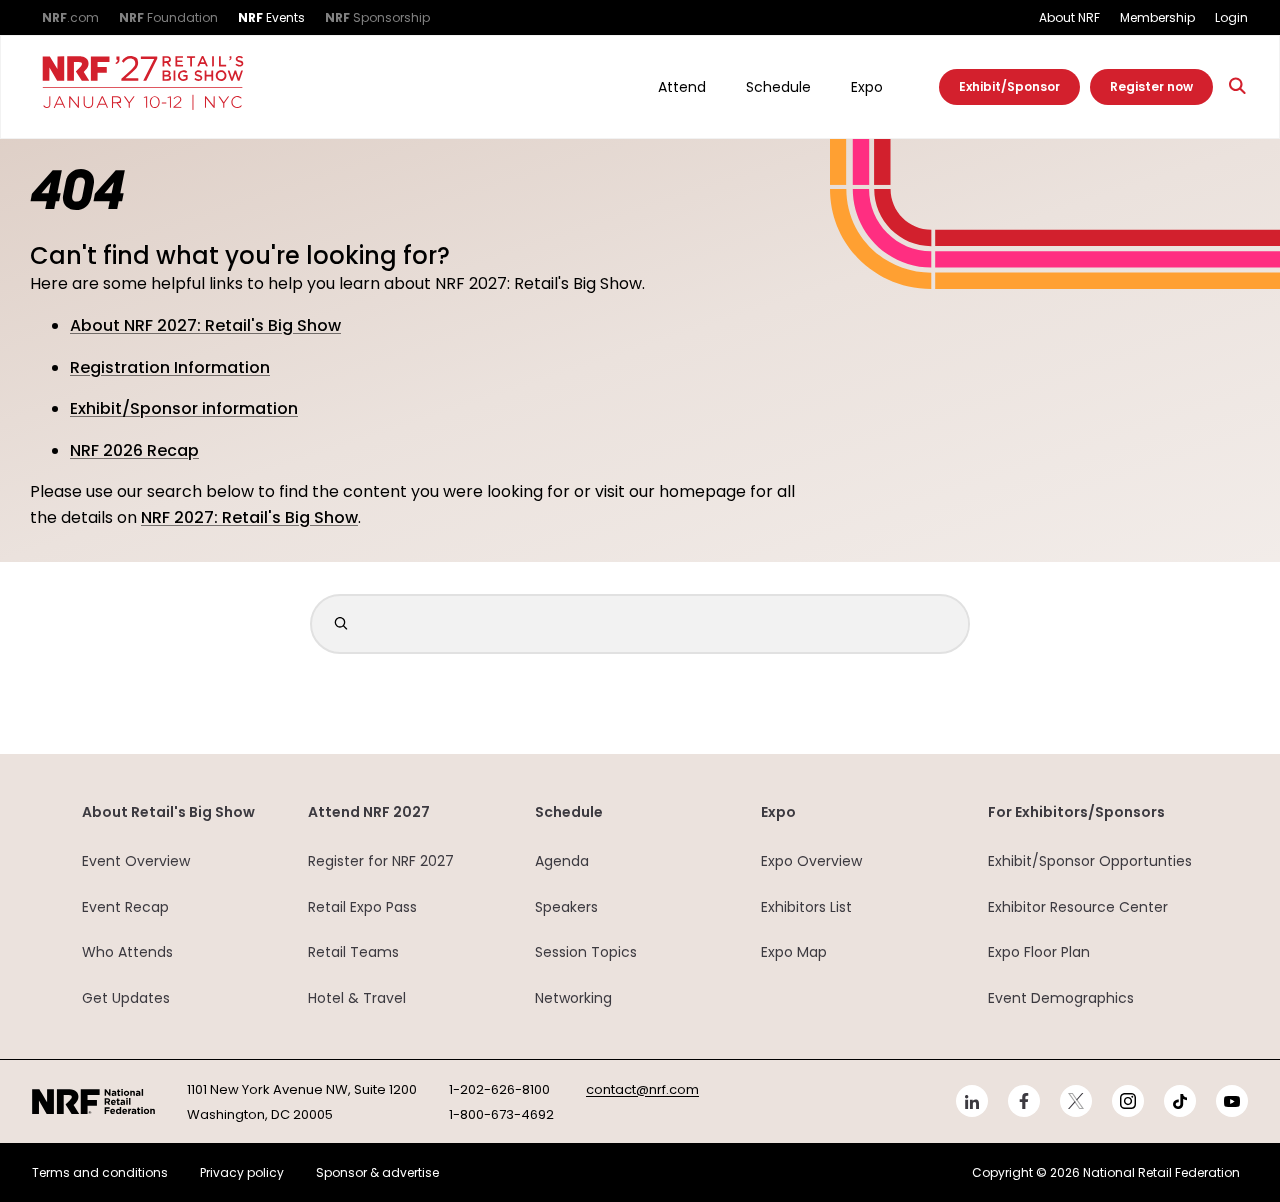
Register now (1151, 86)
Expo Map (794, 952)
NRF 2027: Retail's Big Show (249, 517)
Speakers (566, 907)
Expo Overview (811, 861)
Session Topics (586, 952)
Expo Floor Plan (1039, 952)
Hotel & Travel (357, 998)
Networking (573, 998)
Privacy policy (242, 1172)
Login (1231, 17)
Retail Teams (353, 952)
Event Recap (125, 907)
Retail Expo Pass (362, 907)
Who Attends (127, 952)
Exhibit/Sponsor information (184, 408)
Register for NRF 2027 (381, 861)
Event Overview (136, 861)
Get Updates (126, 998)
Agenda (562, 861)
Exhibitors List (806, 907)
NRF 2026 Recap (134, 450)
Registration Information (170, 367)
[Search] (1238, 86)
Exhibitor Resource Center (1078, 907)
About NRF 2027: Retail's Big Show (205, 325)
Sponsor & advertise (377, 1172)
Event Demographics (1061, 998)
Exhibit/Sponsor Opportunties (1090, 861)
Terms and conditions (100, 1172)
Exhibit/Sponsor (1009, 86)
